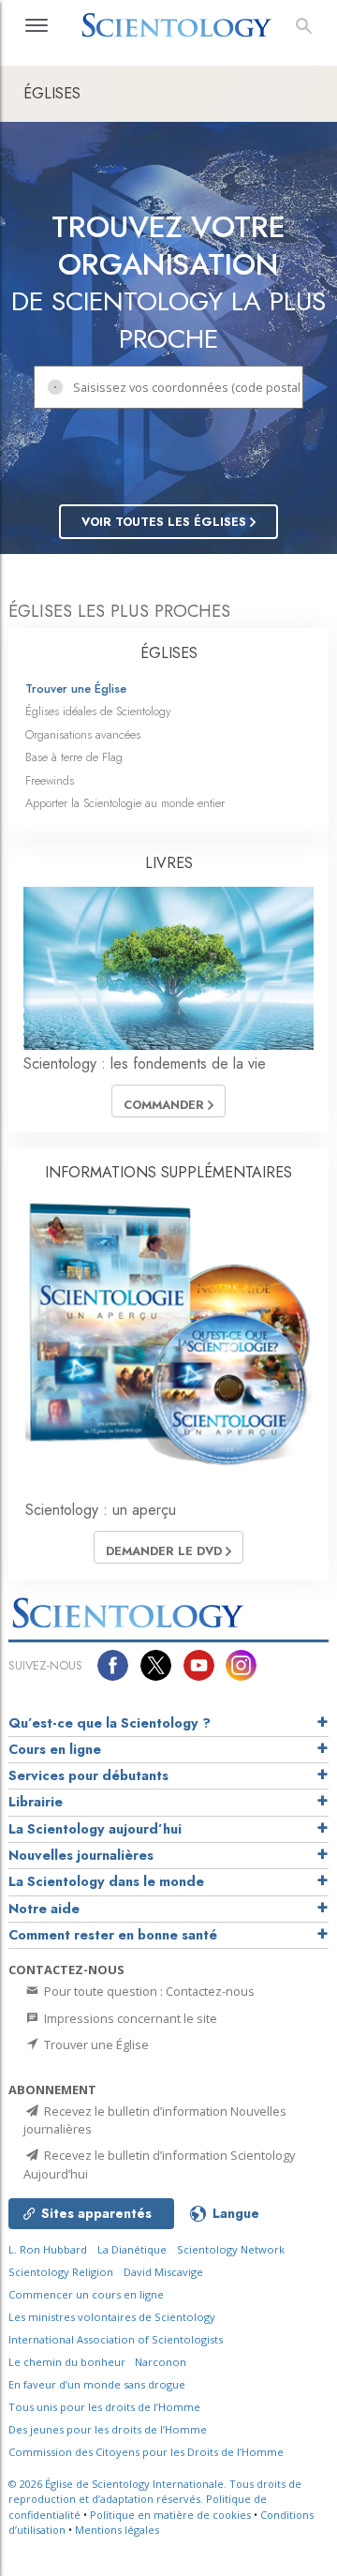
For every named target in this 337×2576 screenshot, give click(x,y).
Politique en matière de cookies (170, 2515)
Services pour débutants (88, 1775)
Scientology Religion (61, 2272)
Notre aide (44, 1909)
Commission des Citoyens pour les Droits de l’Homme (146, 2452)
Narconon (161, 2362)
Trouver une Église (76, 689)
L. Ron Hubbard (48, 2249)
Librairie (36, 1802)
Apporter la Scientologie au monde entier (125, 803)
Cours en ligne (55, 1749)
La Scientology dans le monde (106, 1881)
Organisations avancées (83, 734)
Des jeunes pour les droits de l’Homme (108, 2429)
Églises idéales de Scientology (98, 711)
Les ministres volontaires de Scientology (112, 2317)
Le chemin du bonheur (68, 2362)
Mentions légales (117, 2530)
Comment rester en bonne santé (113, 1935)
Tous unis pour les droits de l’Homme (104, 2407)
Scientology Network (231, 2249)
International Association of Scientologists (116, 2339)
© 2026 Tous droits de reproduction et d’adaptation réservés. (155, 2492)
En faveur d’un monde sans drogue (97, 2384)
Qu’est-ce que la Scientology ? (110, 1723)
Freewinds (50, 780)
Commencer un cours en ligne (86, 2294)
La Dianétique (132, 2249)
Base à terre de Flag (74, 757)
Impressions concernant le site (129, 2018)
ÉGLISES (169, 653)
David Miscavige (163, 2272)
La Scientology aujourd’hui (95, 1829)
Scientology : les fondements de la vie (145, 1063)
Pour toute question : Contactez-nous (148, 1991)
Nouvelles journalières (81, 1855)
